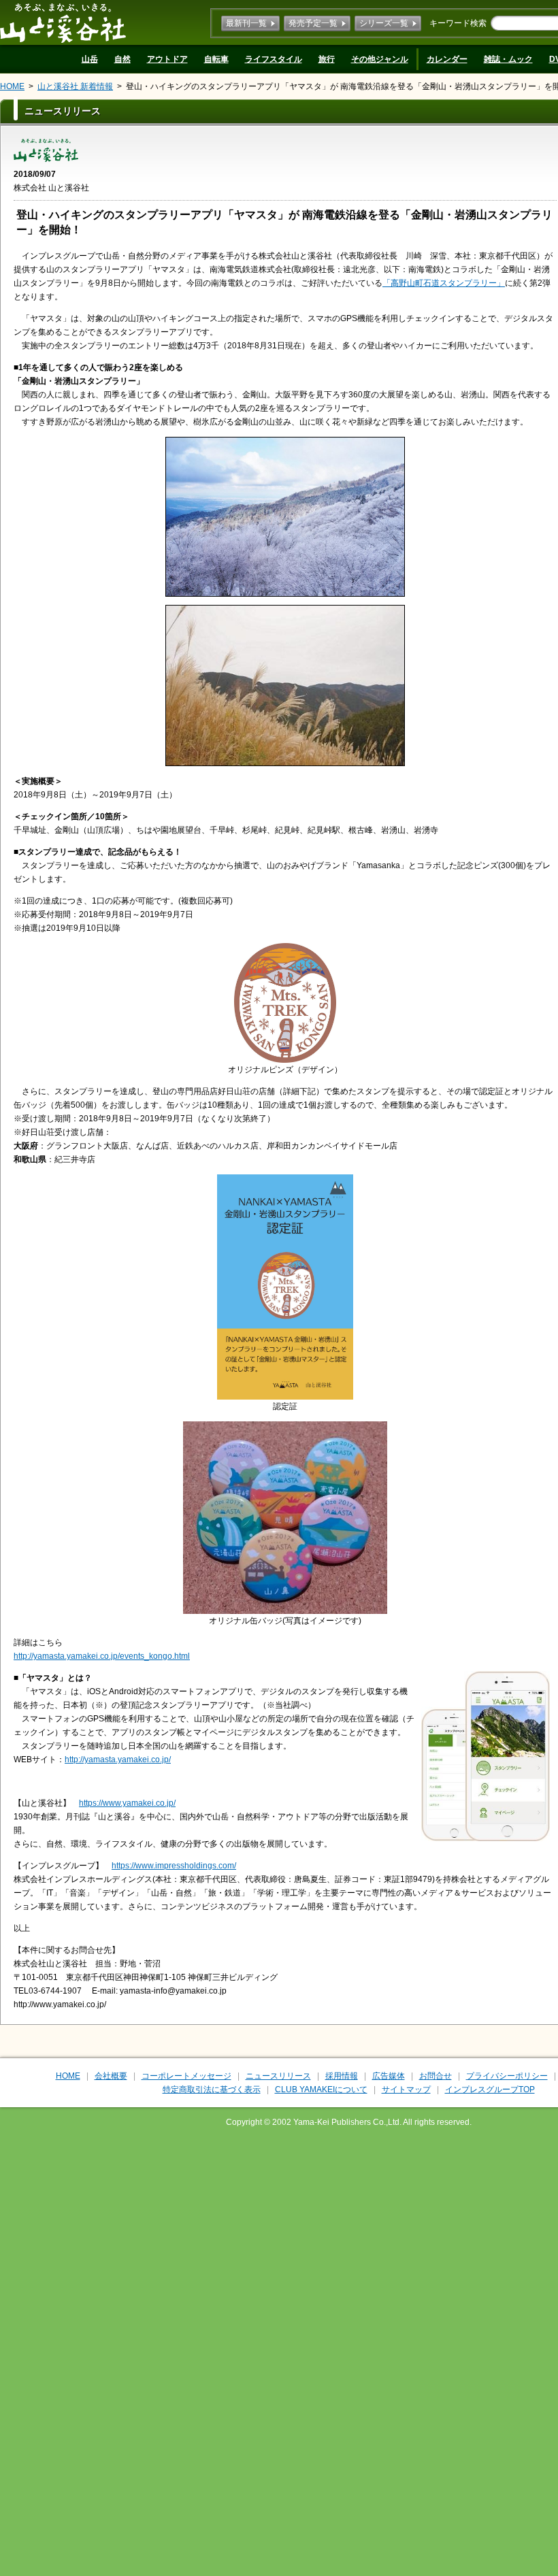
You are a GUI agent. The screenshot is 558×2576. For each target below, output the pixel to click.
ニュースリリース (278, 2076)
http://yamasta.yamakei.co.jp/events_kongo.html (102, 1656)
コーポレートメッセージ (186, 2076)
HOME (12, 86)
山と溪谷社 (63, 22)
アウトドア (167, 59)
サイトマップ (406, 2090)
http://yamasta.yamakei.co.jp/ (118, 1760)
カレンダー (447, 59)
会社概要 (111, 2076)
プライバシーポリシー (507, 2076)
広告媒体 (389, 2076)
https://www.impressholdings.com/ (174, 1866)
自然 (122, 59)
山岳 (90, 59)
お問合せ (436, 2076)
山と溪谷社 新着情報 (75, 86)
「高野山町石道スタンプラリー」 (444, 283)
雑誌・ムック (508, 59)
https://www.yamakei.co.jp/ (127, 1803)
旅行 (327, 59)
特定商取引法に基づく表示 (212, 2090)
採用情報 (342, 2076)
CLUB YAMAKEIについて (321, 2090)
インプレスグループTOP (490, 2090)
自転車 (216, 59)
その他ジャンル (380, 59)
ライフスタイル (274, 59)
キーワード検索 (458, 23)
